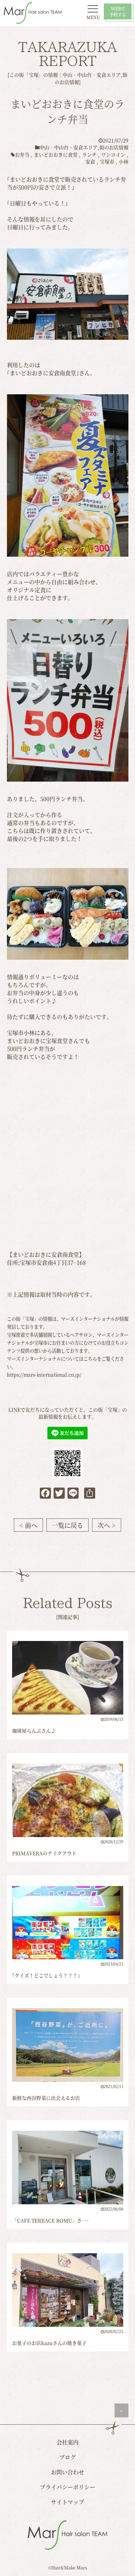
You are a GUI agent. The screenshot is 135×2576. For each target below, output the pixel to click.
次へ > (107, 1525)
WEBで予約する (118, 11)
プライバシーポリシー (67, 2487)
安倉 (90, 161)
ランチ (89, 154)
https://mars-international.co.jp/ (44, 1375)
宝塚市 (107, 161)
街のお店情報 (114, 147)
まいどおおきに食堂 (56, 154)
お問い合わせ (67, 2472)
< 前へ (28, 1525)
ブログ (67, 2457)
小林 (124, 161)
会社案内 (67, 2442)
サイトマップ (67, 2502)
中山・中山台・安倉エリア (92, 75)
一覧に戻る (67, 1525)
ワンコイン (113, 154)
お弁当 (22, 154)
